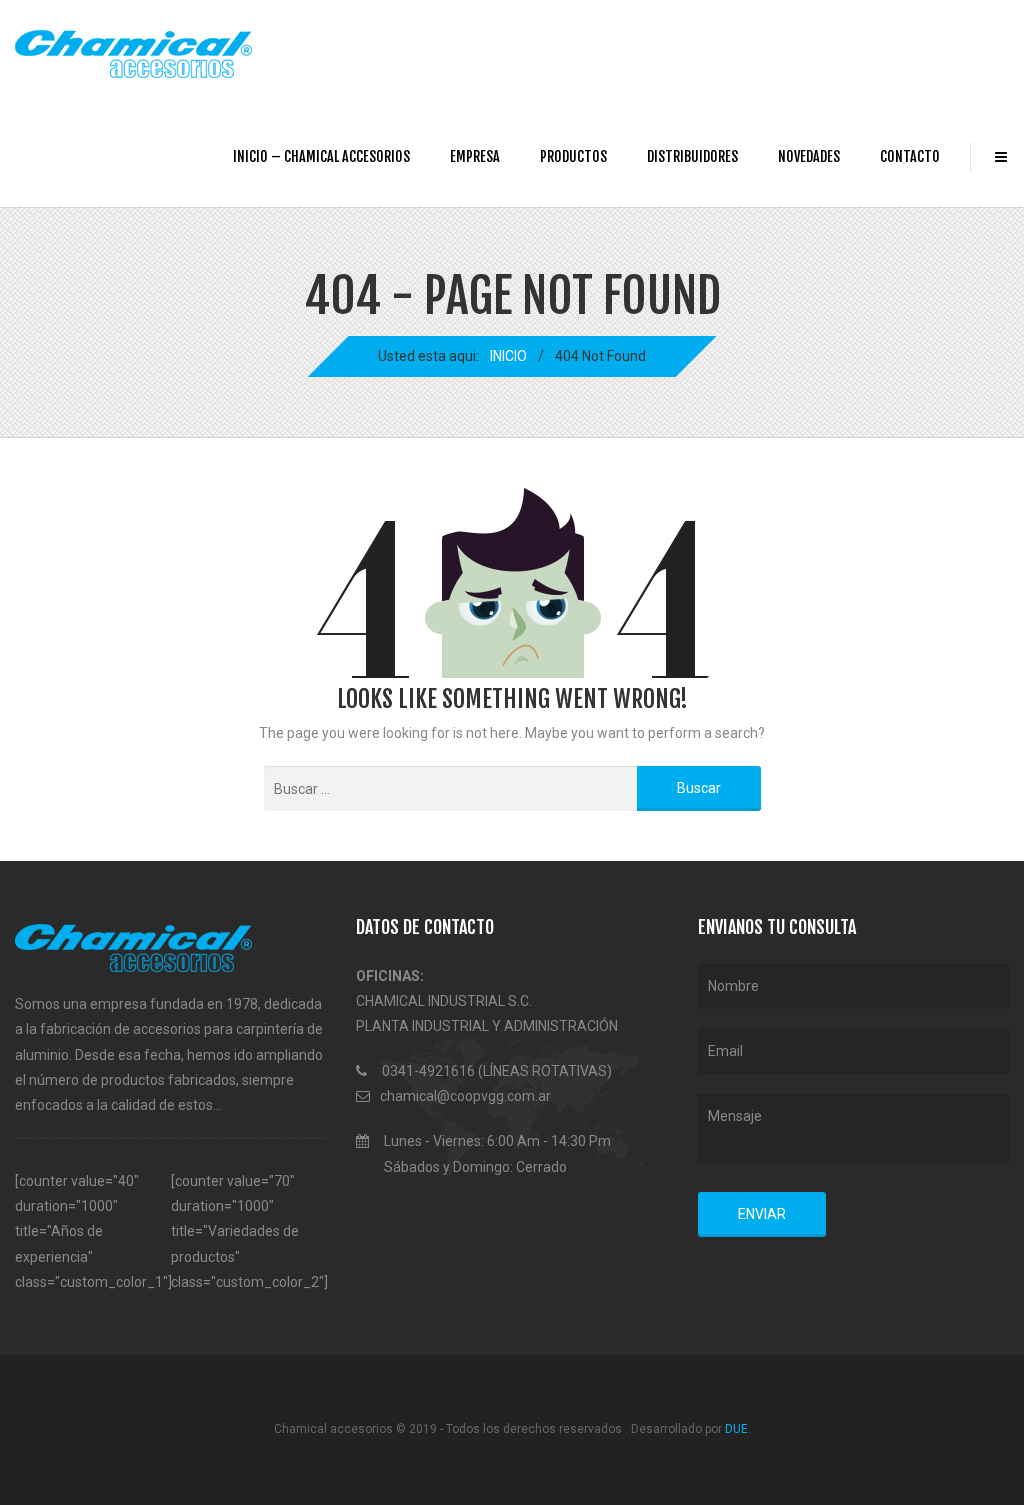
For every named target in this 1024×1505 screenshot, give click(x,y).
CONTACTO (910, 156)
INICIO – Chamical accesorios (321, 156)
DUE (736, 1429)
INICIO (508, 356)
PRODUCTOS (573, 156)
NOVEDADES (809, 156)
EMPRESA (475, 156)
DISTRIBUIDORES (692, 156)
